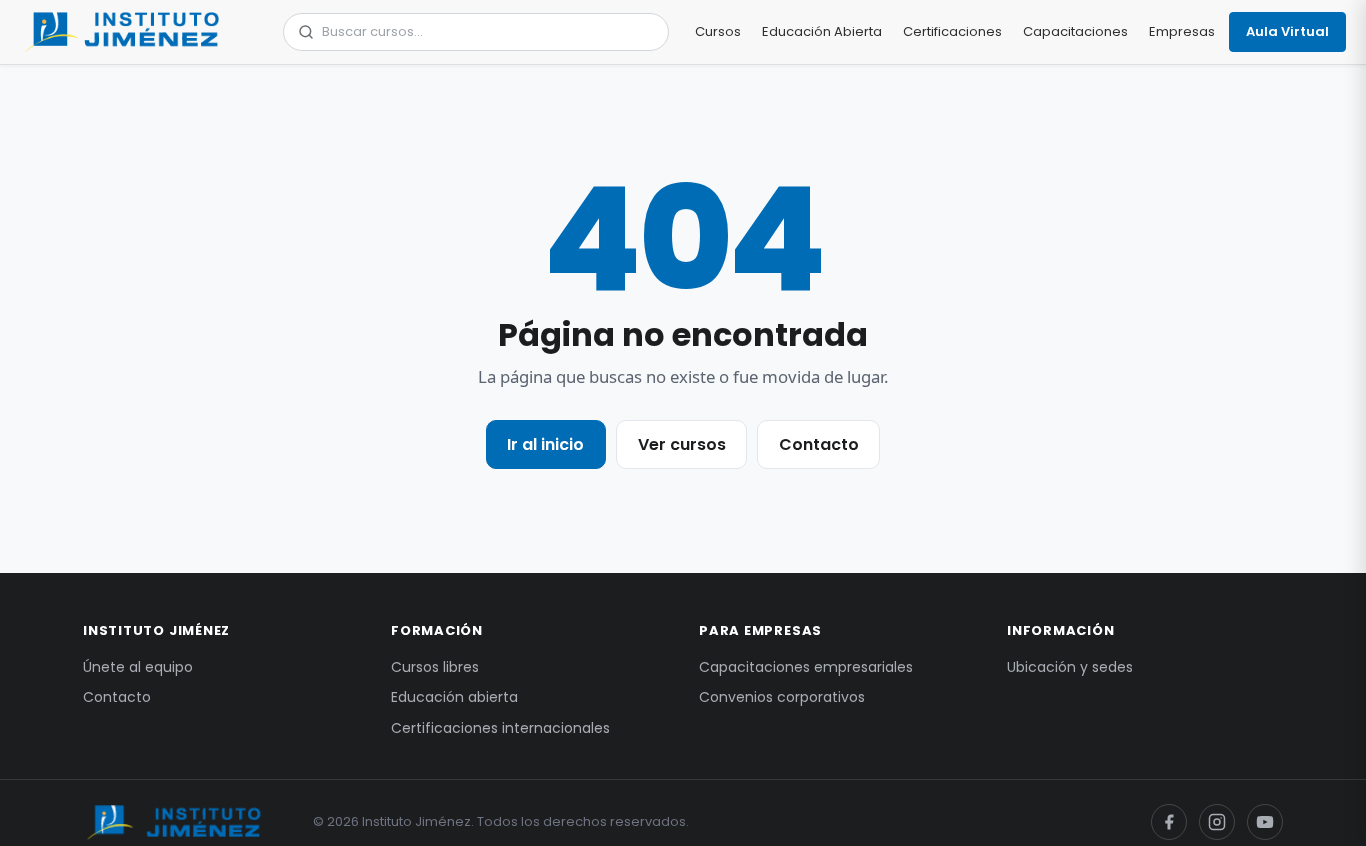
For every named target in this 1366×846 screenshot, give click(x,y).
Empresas (1182, 31)
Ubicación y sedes (1070, 667)
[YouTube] (1265, 822)
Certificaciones (952, 31)
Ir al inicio (545, 444)
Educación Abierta (822, 31)
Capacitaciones (1075, 31)
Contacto (819, 444)
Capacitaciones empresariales (806, 667)
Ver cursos (682, 444)
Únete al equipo (138, 667)
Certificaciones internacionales (500, 728)
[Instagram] (1217, 822)
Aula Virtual (1287, 31)
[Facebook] (1169, 822)
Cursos (718, 31)
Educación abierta (454, 697)
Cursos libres (435, 667)
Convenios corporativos (782, 697)
